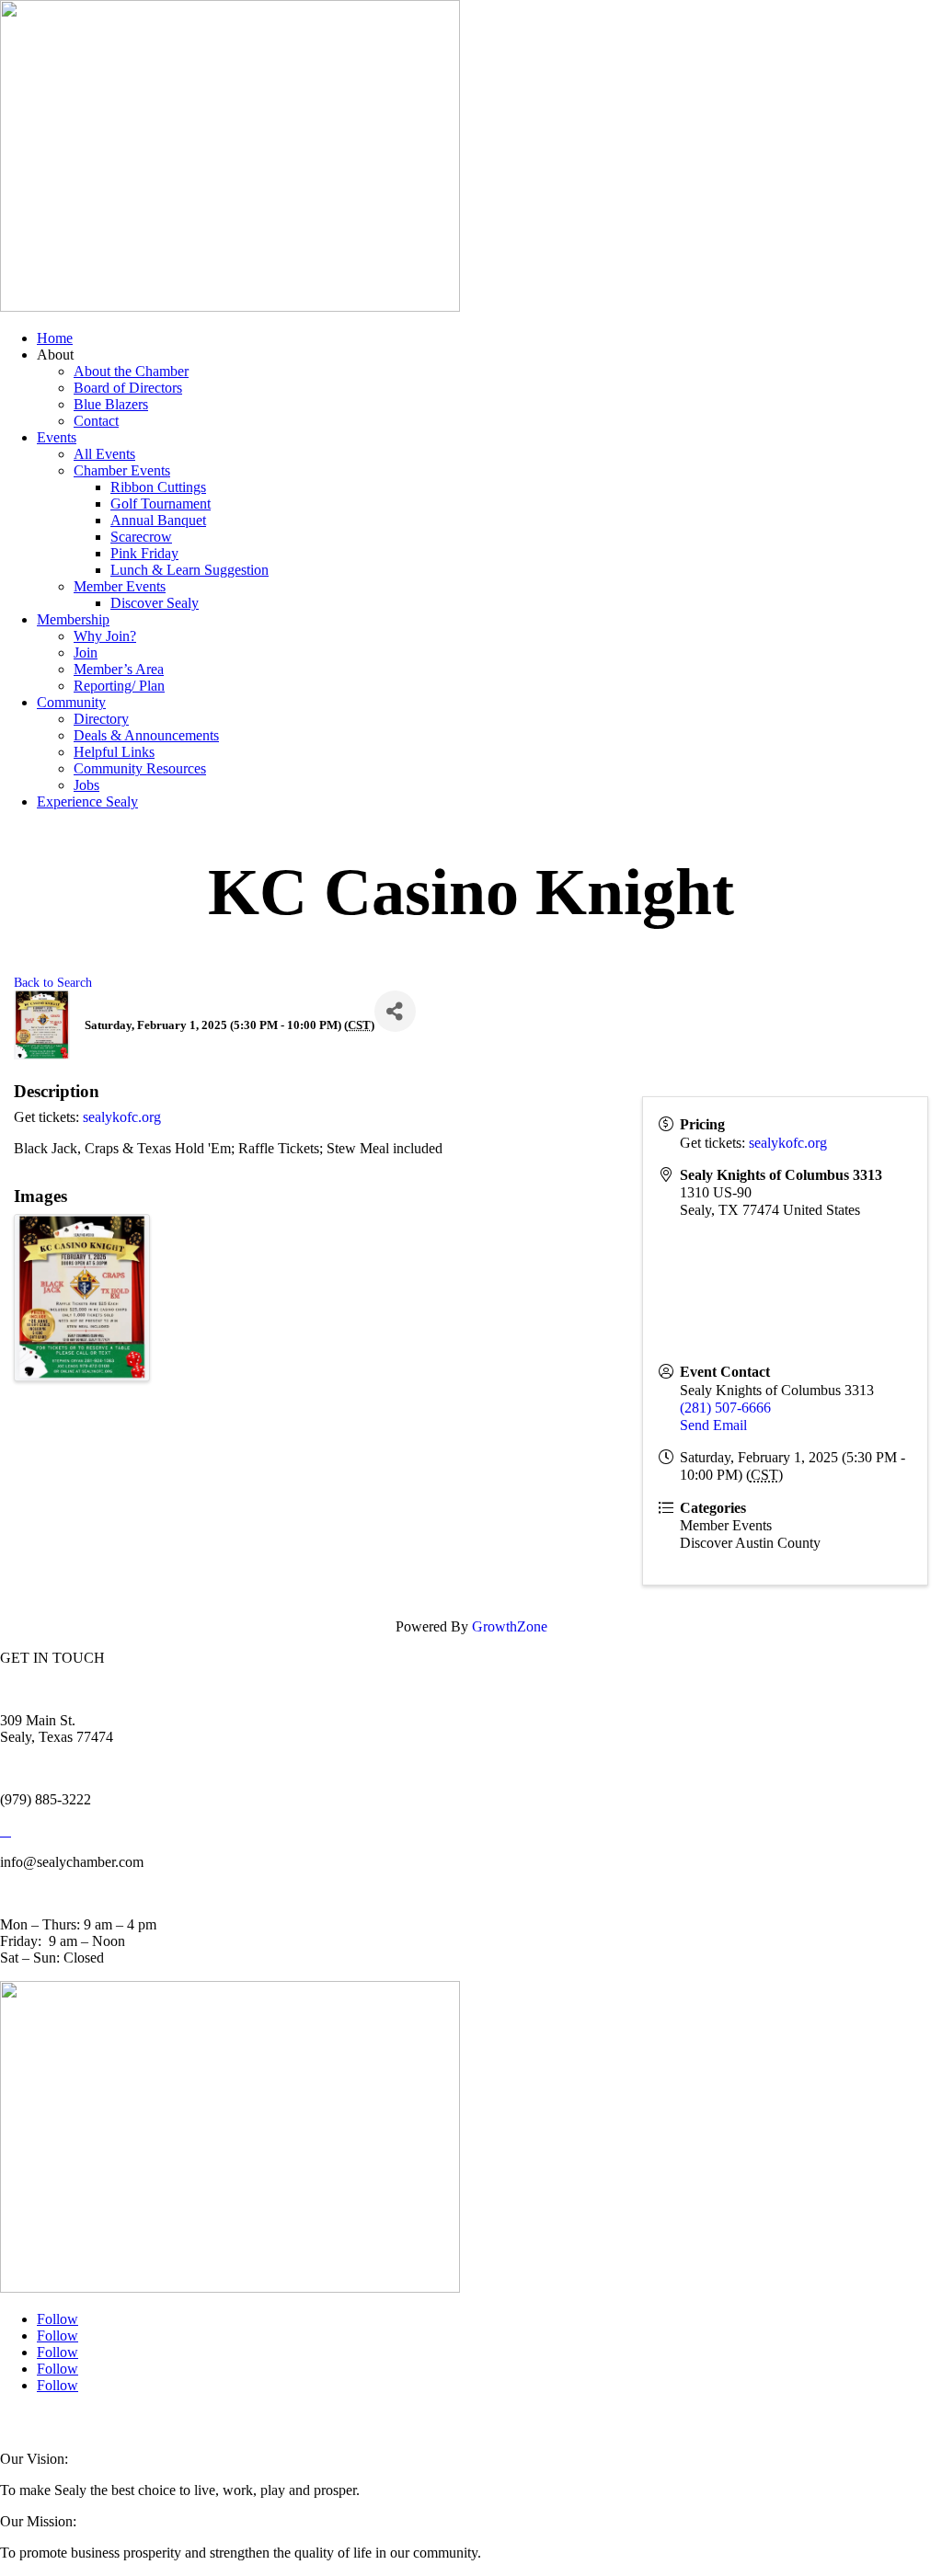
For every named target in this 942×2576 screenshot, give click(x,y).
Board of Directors (128, 388)
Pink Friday (144, 553)
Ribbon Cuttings (158, 487)
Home (55, 338)
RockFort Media (367, 2422)
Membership (73, 619)
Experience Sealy (87, 801)
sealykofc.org (122, 1117)
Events (57, 437)
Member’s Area (119, 669)
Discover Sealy (155, 603)
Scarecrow (141, 537)
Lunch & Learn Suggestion (190, 570)
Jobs (86, 785)
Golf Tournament (161, 504)
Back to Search (53, 982)
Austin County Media (228, 2422)
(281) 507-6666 (725, 1408)
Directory (101, 719)
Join (86, 653)
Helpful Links (114, 752)
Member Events (120, 586)
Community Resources (140, 768)
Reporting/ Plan (119, 686)
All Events (104, 454)
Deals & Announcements (146, 735)
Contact (96, 421)
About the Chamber (131, 371)
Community (71, 702)
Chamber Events (122, 470)
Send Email (713, 1425)
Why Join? (105, 636)
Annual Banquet (158, 520)
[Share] (395, 1011)
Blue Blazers (111, 404)
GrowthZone (510, 1626)
